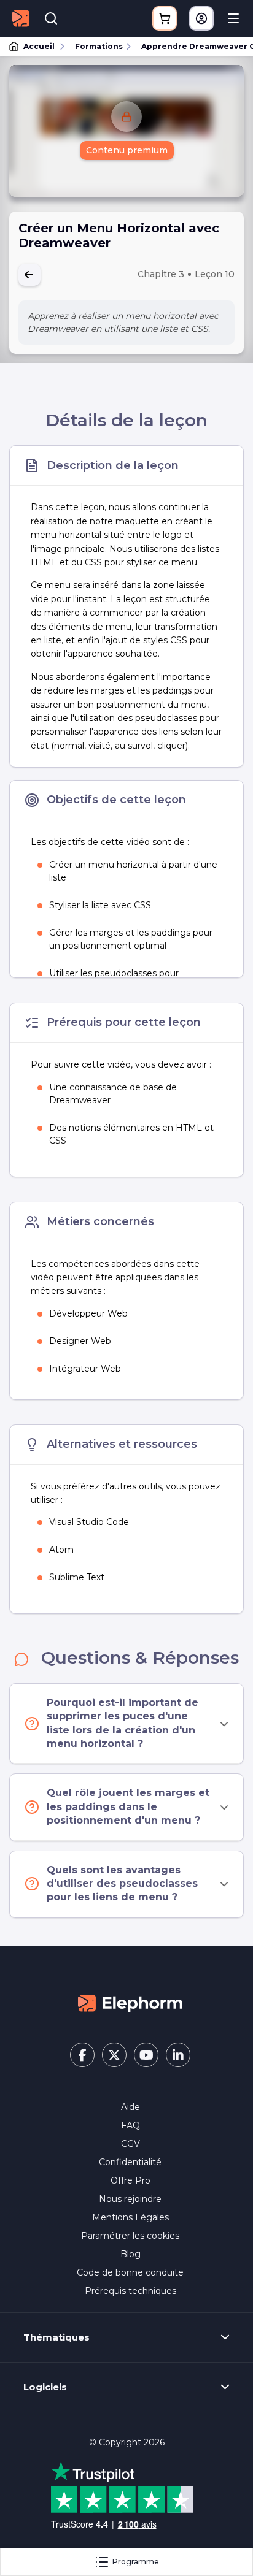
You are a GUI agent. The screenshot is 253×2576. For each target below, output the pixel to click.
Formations (99, 46)
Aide (130, 2107)
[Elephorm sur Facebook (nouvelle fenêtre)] (82, 2055)
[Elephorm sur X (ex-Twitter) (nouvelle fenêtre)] (114, 2055)
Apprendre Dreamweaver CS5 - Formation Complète (192, 46)
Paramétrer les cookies (130, 2236)
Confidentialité (130, 2162)
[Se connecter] (201, 18)
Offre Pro (130, 2180)
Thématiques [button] (56, 2337)
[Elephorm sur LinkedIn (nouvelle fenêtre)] (178, 2055)
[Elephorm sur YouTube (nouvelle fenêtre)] (146, 2055)
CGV (130, 2144)
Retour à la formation (29, 275)
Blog (130, 2254)
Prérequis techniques (130, 2291)
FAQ (130, 2125)
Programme (136, 2562)
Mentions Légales (130, 2217)
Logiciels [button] (45, 2387)
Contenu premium (127, 150)
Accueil (39, 46)
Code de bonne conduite (130, 2272)
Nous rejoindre (130, 2199)
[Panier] (165, 18)
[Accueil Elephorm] (130, 2002)
